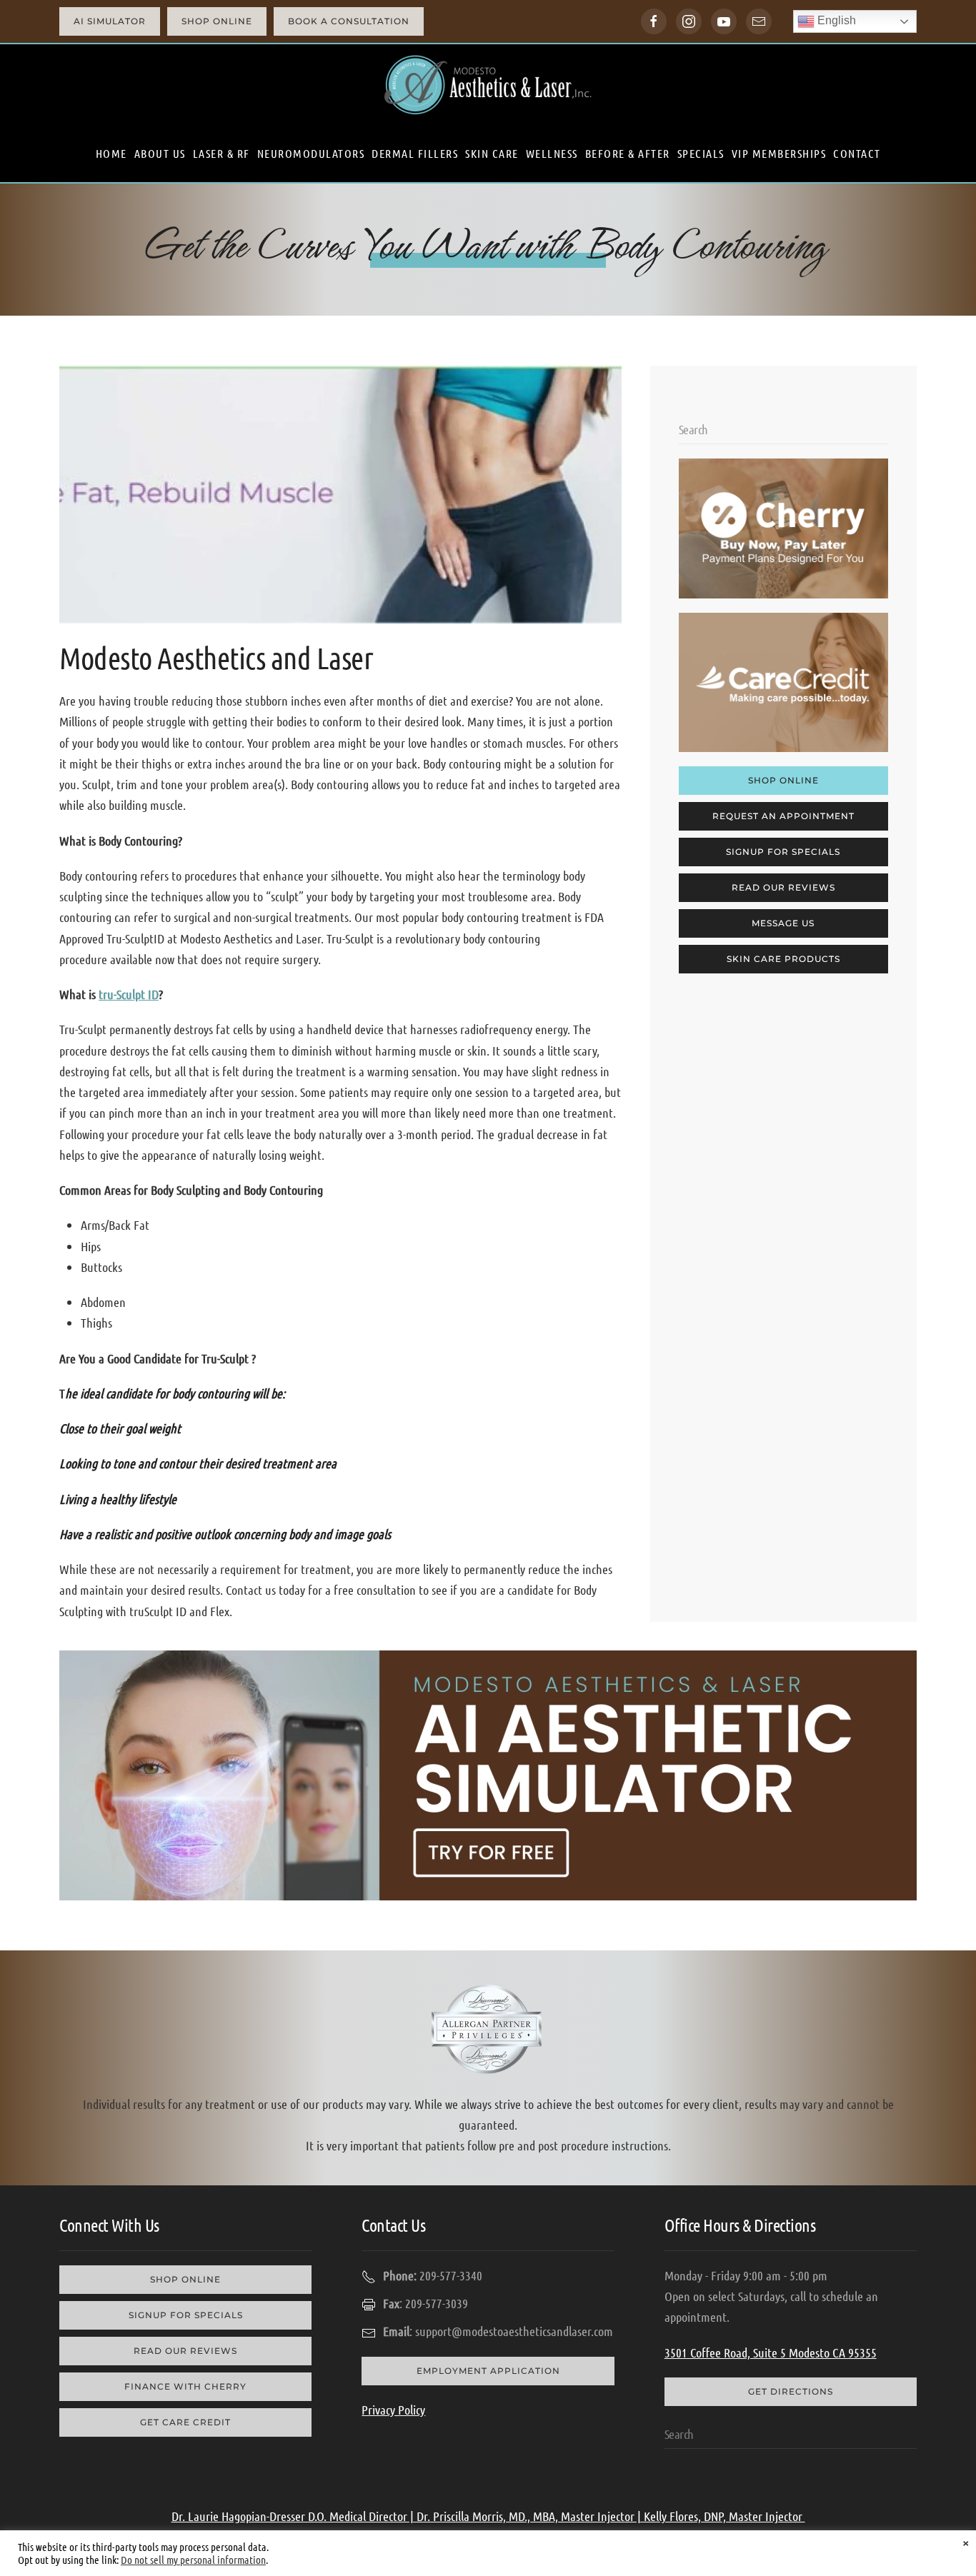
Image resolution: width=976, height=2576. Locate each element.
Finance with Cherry (185, 2386)
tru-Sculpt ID (129, 994)
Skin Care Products (783, 959)
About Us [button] (160, 153)
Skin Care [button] (492, 153)
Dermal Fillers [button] (415, 153)
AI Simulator (110, 21)
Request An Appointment (783, 816)
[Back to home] (488, 85)
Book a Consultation (349, 21)
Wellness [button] (552, 153)
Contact (857, 153)
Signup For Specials (783, 852)
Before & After (628, 153)
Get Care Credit (185, 2422)
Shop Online (217, 21)
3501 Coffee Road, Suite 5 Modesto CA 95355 (771, 2352)
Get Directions (791, 2391)
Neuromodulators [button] (311, 153)
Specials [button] (701, 153)
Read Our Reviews (783, 887)
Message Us (783, 923)
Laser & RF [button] (221, 153)
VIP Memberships (779, 153)
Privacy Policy (393, 2410)
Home (111, 153)
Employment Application (488, 2371)
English (835, 20)
